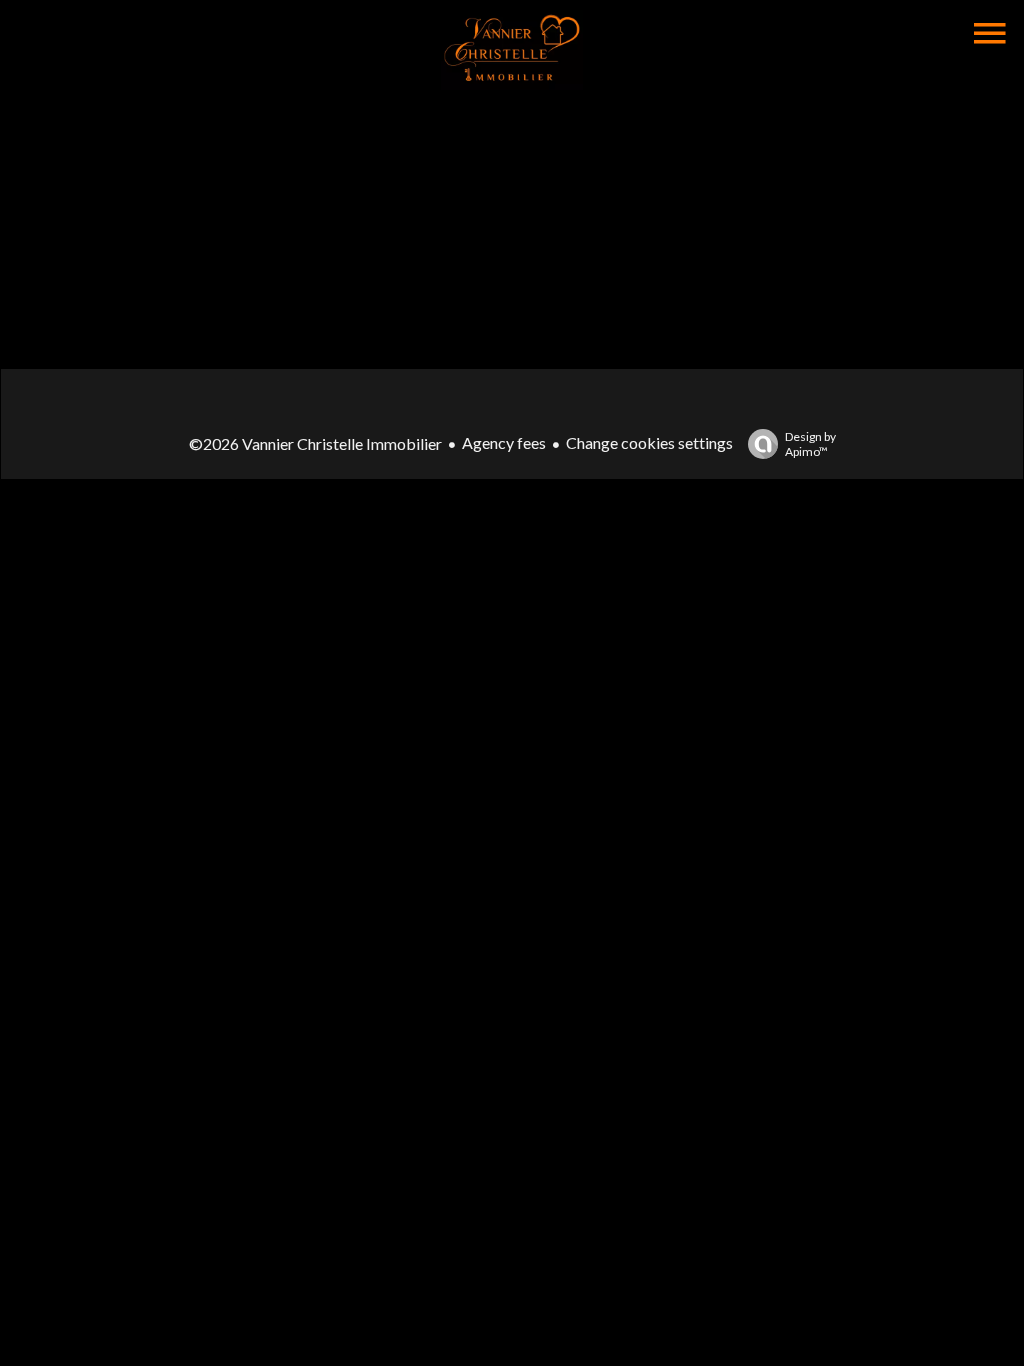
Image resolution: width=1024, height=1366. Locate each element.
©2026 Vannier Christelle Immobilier (315, 443)
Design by (810, 444)
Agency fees (504, 442)
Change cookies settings (649, 442)
